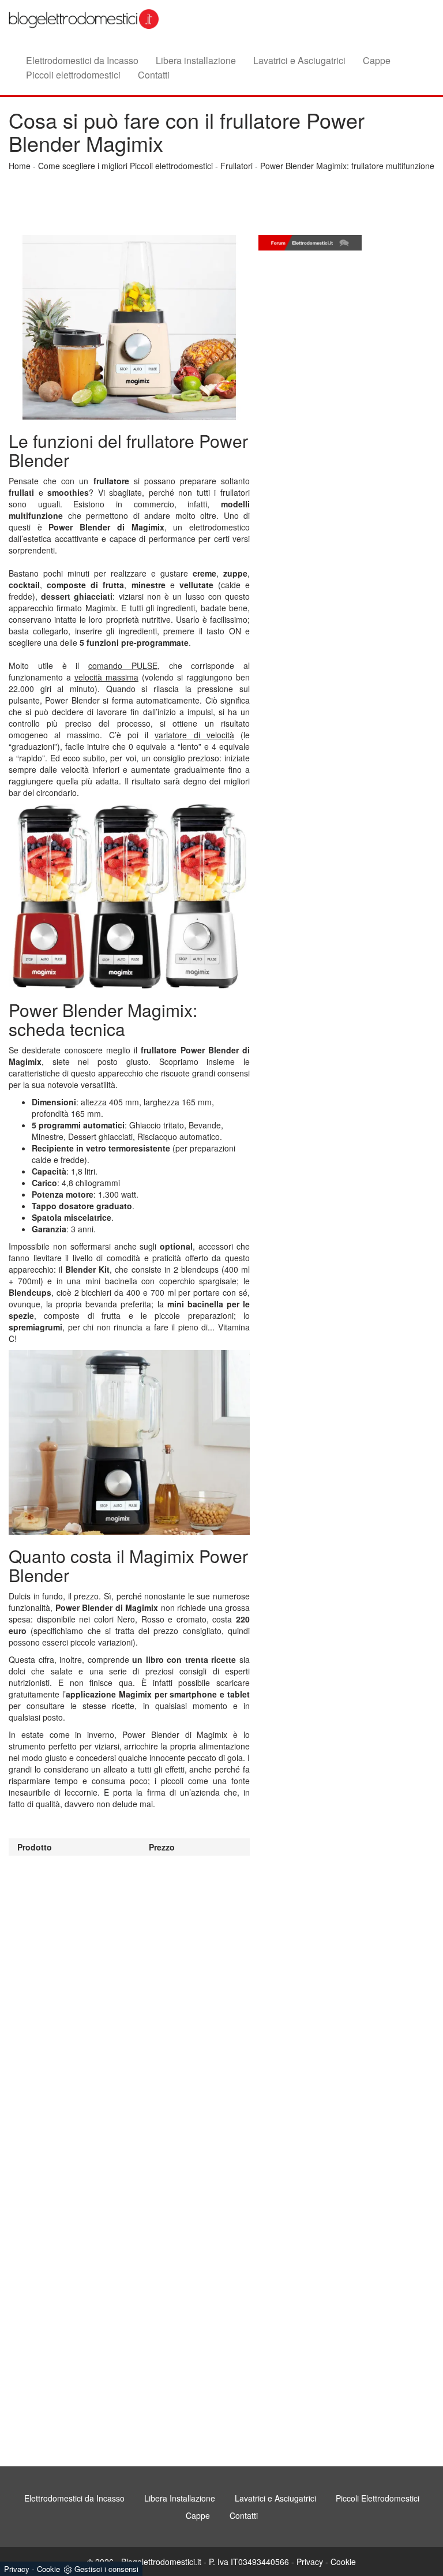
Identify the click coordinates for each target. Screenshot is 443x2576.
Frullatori (236, 166)
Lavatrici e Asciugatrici (299, 60)
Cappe (377, 60)
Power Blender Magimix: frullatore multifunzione (347, 166)
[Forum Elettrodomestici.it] (310, 243)
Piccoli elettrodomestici (73, 74)
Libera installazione (196, 60)
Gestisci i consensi (106, 2569)
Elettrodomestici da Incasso (82, 60)
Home (20, 166)
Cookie (343, 2562)
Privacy (310, 2562)
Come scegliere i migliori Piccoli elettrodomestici (125, 166)
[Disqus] (129, 2000)
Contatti (154, 74)
